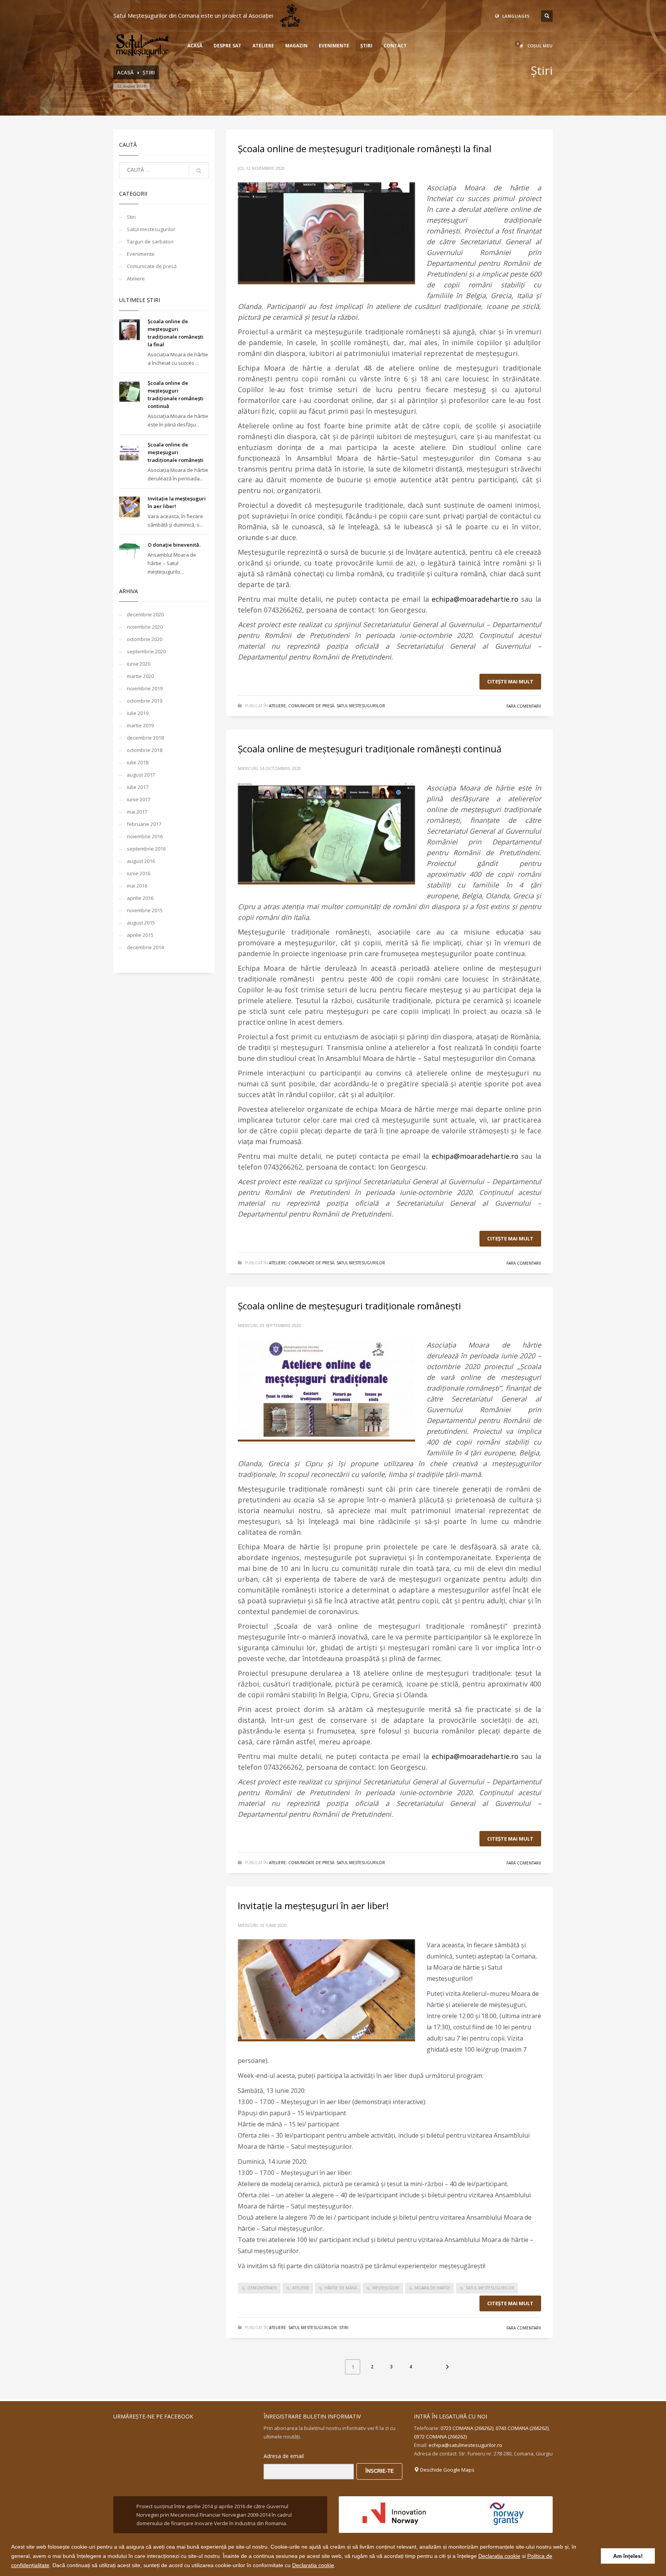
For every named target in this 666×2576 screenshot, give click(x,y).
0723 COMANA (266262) (467, 2428)
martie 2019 (140, 725)
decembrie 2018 (145, 738)
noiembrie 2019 (145, 688)
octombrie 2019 (145, 701)
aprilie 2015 (140, 935)
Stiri (131, 217)
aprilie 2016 (140, 898)
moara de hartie (432, 2288)
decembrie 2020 (145, 614)
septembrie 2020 (146, 651)
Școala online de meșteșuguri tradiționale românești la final (365, 149)
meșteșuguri (386, 2288)
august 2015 (141, 923)
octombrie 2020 (145, 639)
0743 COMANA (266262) (522, 2428)
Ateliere (136, 279)
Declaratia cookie (499, 2556)
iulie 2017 (138, 787)
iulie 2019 (138, 713)
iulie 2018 (138, 762)
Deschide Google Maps (447, 2470)
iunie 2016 (139, 873)
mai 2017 (137, 812)
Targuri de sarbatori (150, 242)
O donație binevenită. (174, 545)
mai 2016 (137, 886)
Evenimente (141, 254)
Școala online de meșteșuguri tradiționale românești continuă (370, 749)
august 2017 (141, 775)
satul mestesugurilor (490, 2288)
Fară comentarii (524, 706)
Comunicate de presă (152, 266)
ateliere (301, 2288)
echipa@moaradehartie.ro (475, 599)
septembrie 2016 (146, 849)
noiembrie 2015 (145, 910)
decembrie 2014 (145, 947)
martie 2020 (140, 676)
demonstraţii (262, 2288)
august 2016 (141, 861)
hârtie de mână (341, 2288)
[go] (199, 171)
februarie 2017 (144, 824)
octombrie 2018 (145, 750)
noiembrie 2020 (145, 627)
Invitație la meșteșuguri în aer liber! (313, 1906)
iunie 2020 (139, 664)
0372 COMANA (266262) (440, 2437)
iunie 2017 (139, 799)
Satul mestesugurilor (151, 229)
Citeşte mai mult (510, 681)
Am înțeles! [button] (628, 2556)
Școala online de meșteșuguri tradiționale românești (176, 452)
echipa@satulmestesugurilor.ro (465, 2445)
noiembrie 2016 (145, 836)
